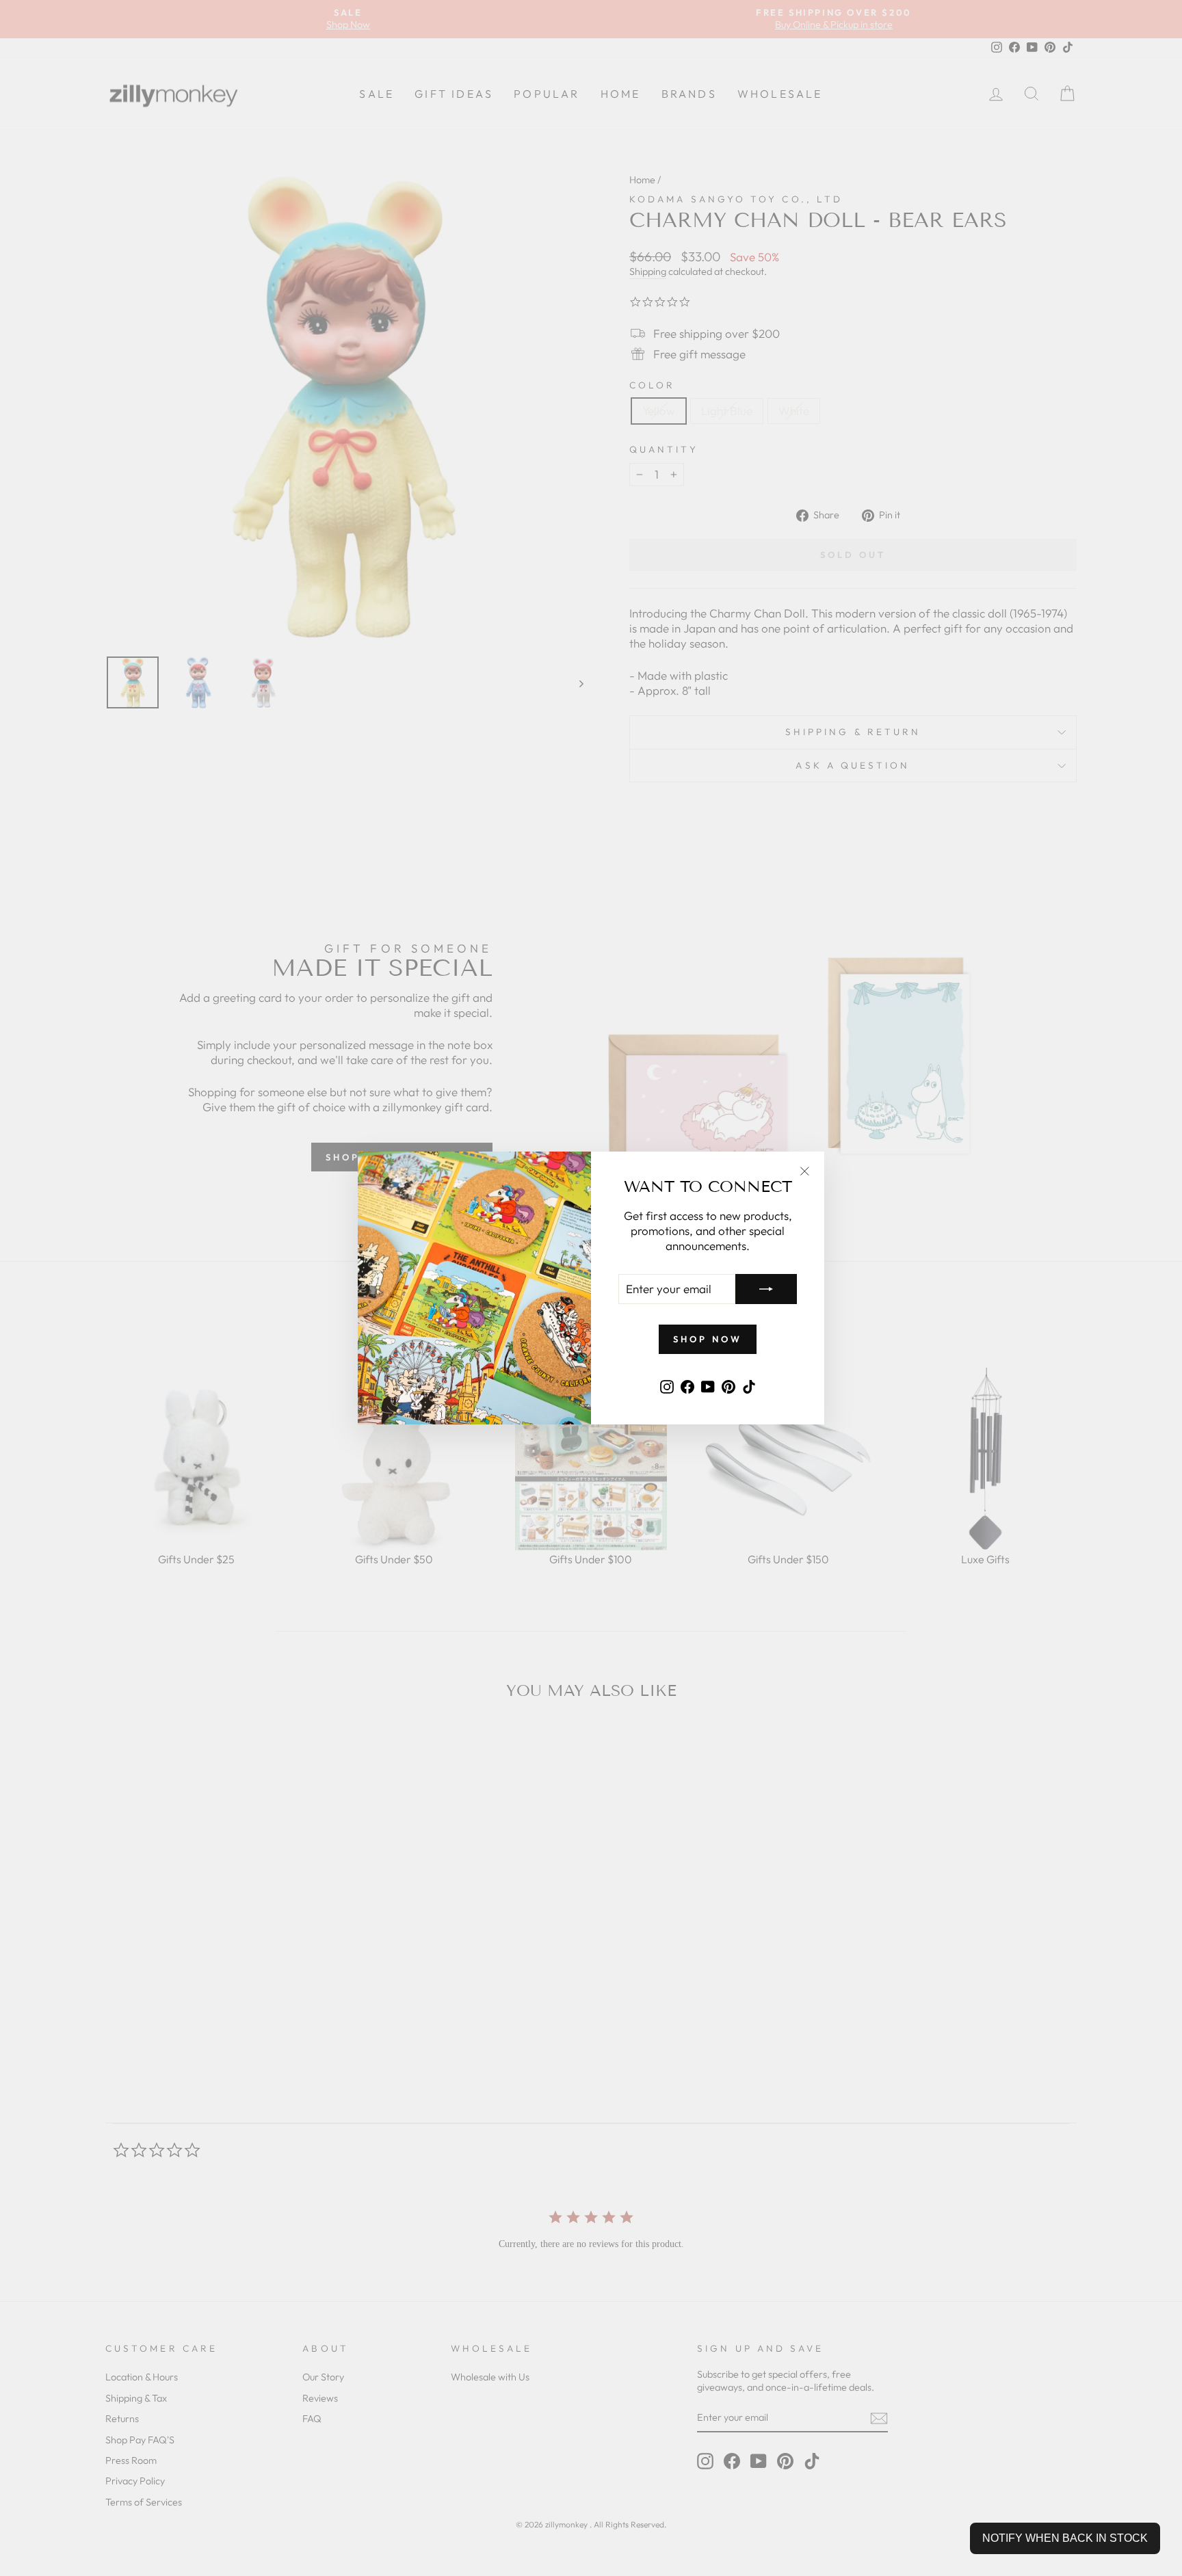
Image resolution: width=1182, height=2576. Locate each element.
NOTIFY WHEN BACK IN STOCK (1065, 2538)
